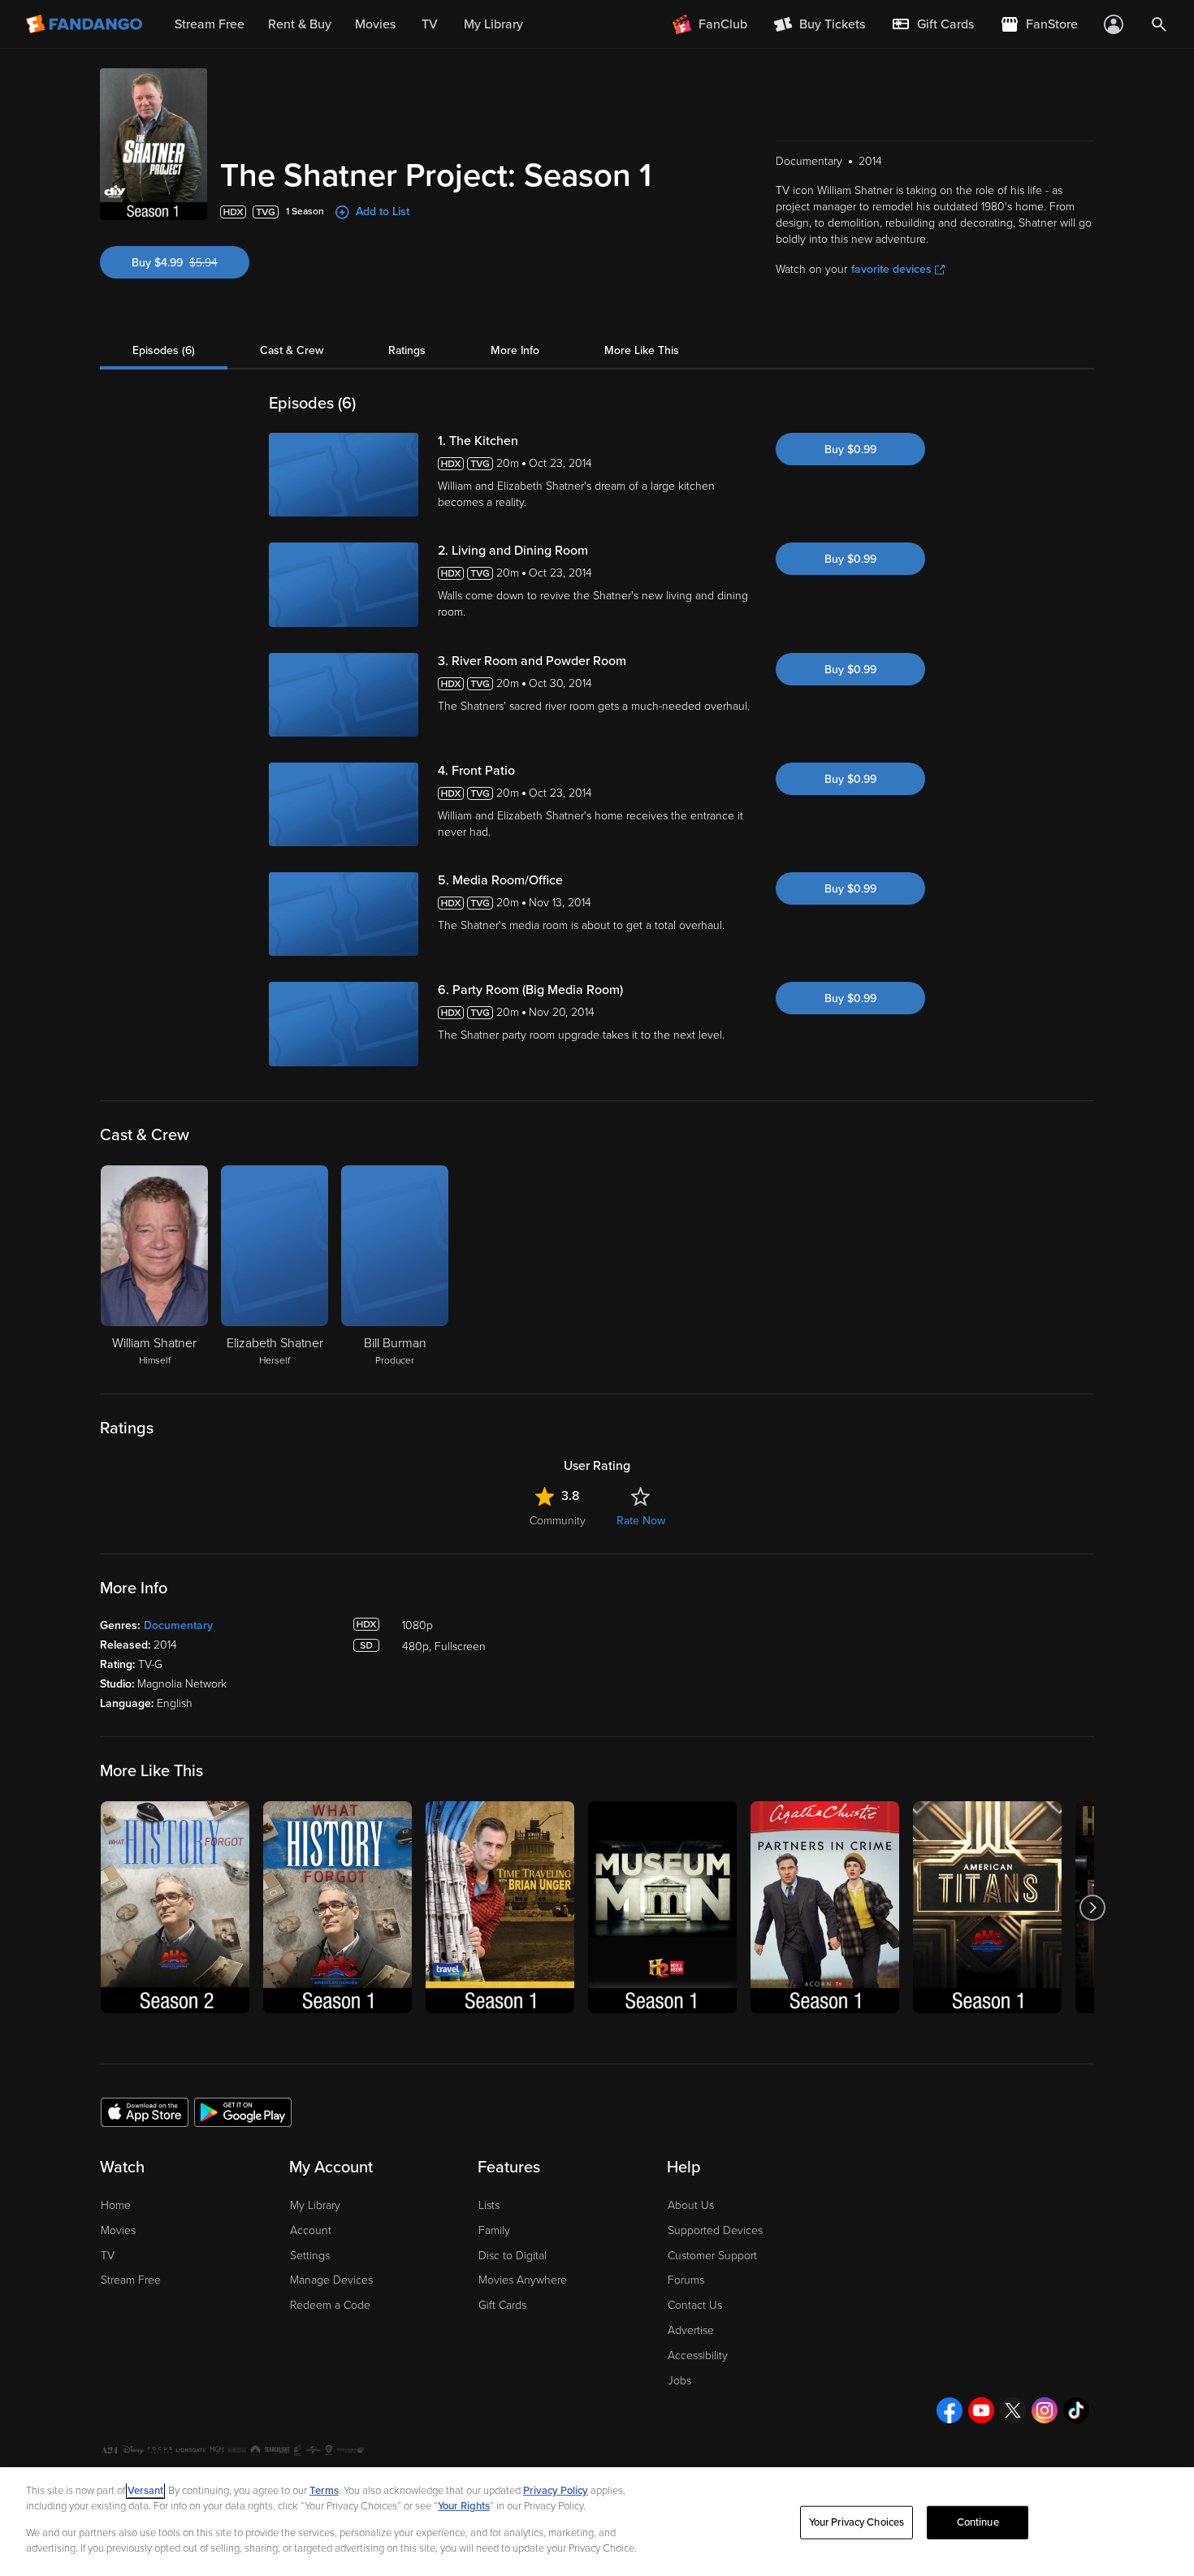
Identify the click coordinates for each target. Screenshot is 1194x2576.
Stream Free (131, 2280)
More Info (515, 350)
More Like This (642, 350)
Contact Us (695, 2305)
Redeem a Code (330, 2305)
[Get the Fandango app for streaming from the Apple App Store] (145, 2111)
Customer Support (712, 2256)
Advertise (691, 2330)
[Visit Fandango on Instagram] (1045, 2410)
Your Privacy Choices (857, 2522)
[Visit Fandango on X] (1013, 2410)
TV (108, 2256)
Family (494, 2230)
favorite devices (891, 269)
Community (558, 1521)
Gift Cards (502, 2305)
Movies (118, 2230)
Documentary (178, 1625)
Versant (145, 2491)
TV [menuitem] (430, 24)
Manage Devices (331, 2280)
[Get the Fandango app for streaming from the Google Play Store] (243, 2111)
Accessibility (698, 2356)
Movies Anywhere (523, 2280)
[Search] (1159, 24)
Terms (324, 2491)
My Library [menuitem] (493, 24)
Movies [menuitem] (375, 24)
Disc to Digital (513, 2256)
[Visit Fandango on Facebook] (950, 2410)
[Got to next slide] (1092, 1907)
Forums (686, 2280)
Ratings (407, 350)
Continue (978, 2522)
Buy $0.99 (850, 450)
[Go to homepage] (86, 24)
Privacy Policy (556, 2491)
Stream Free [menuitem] (210, 24)
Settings (310, 2256)
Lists (489, 2205)
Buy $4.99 (190, 263)
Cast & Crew (292, 350)
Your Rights (464, 2506)
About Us (691, 2205)
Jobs (679, 2381)
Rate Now (641, 1521)
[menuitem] (932, 24)
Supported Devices (715, 2230)
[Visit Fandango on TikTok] (1076, 2410)
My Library (315, 2205)
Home (116, 2205)
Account (311, 2230)
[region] (597, 2522)
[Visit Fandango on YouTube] (981, 2410)
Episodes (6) (164, 350)
